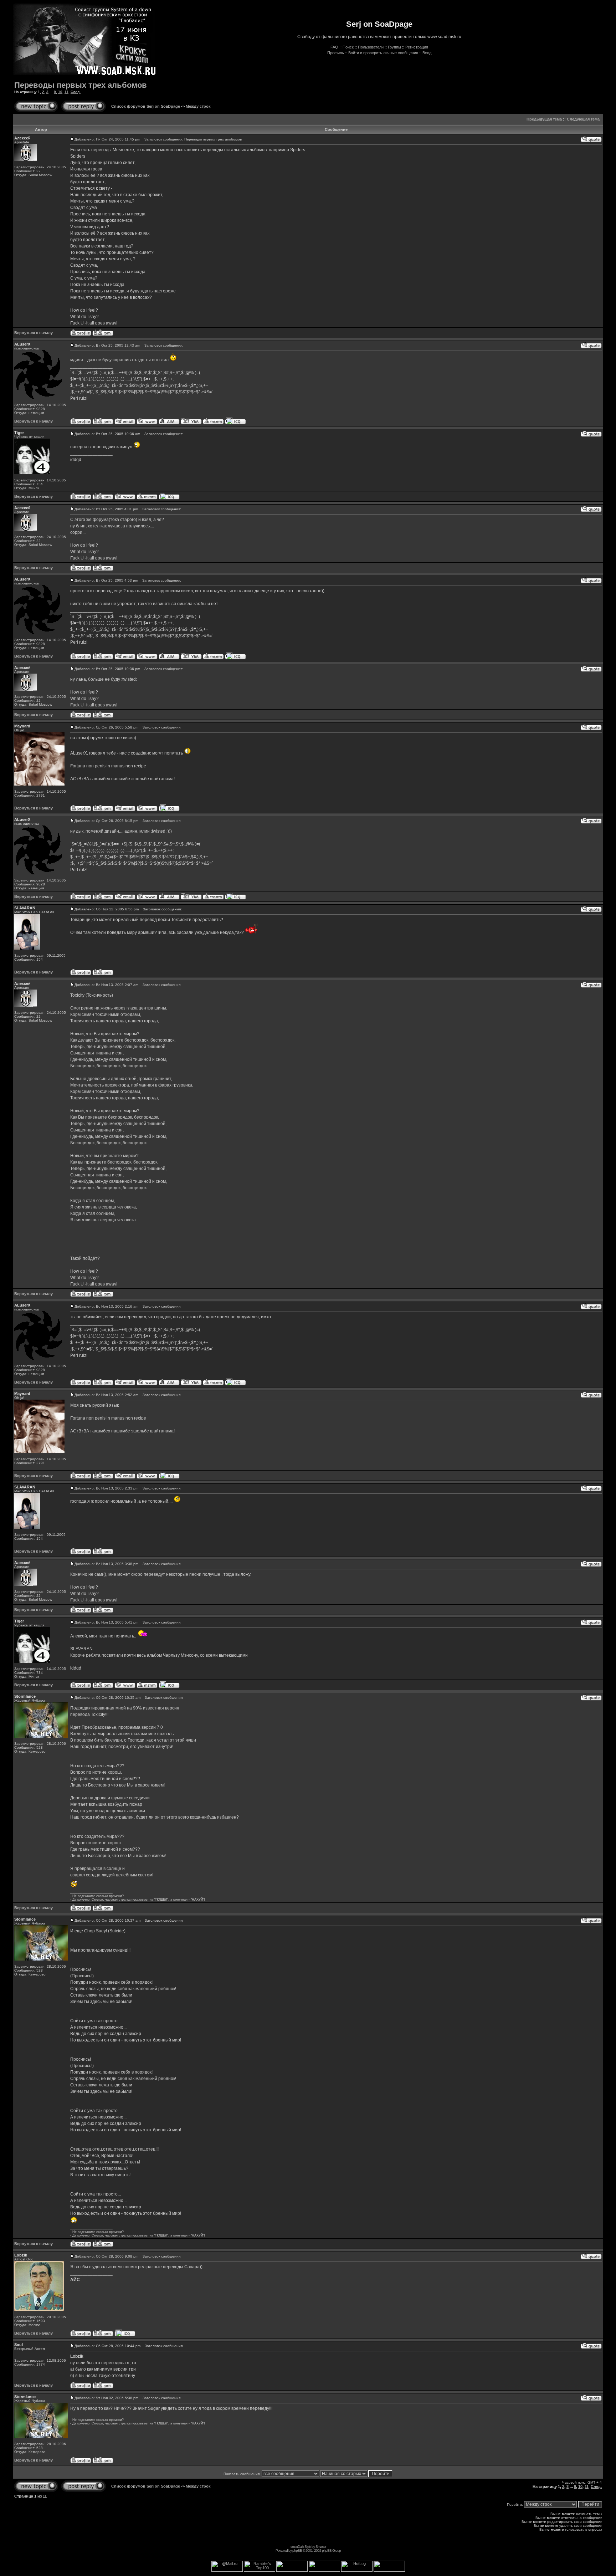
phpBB (297, 2551)
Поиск (348, 47)
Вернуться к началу (34, 333)
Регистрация (417, 47)
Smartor (321, 2547)
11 (66, 92)
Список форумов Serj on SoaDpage (146, 106)
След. (76, 92)
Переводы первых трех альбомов (81, 85)
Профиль (336, 53)
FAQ (334, 47)
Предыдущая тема (544, 119)
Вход (427, 53)
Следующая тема (583, 119)
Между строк (198, 106)
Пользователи (371, 47)
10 (60, 92)
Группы (394, 47)
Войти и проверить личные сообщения (383, 53)
